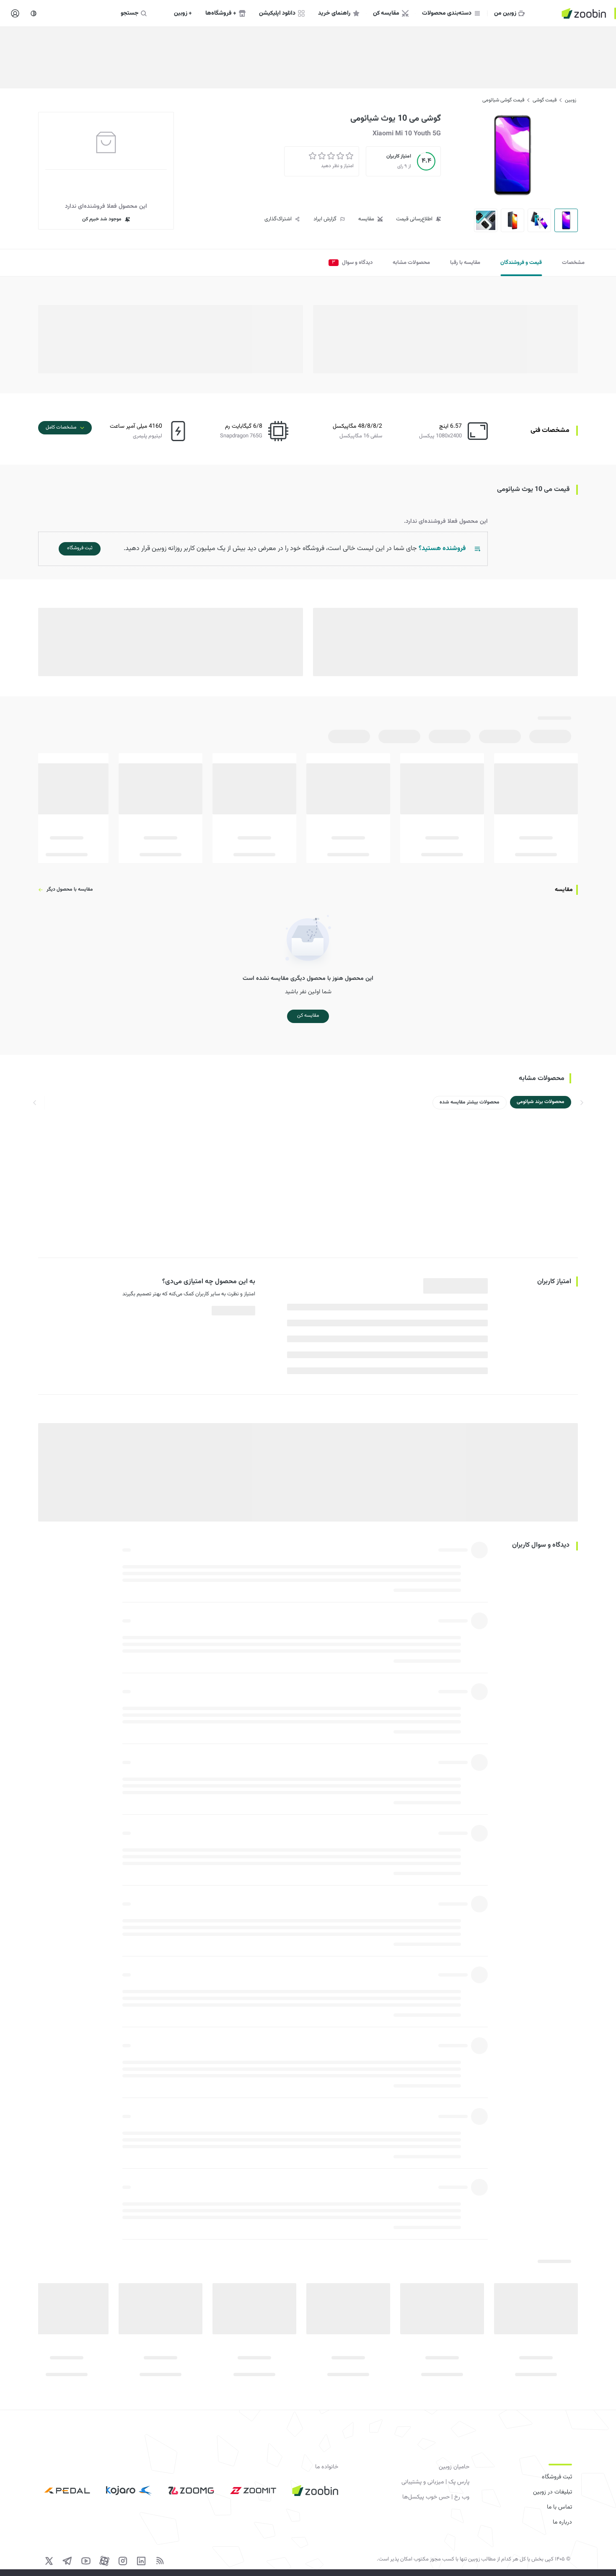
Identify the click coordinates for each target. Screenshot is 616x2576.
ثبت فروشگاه (557, 2477)
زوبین (571, 100)
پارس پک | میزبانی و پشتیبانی (435, 2482)
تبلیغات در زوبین (553, 2492)
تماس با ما (559, 2507)
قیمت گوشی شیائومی (503, 100)
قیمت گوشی (545, 100)
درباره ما (562, 2522)
